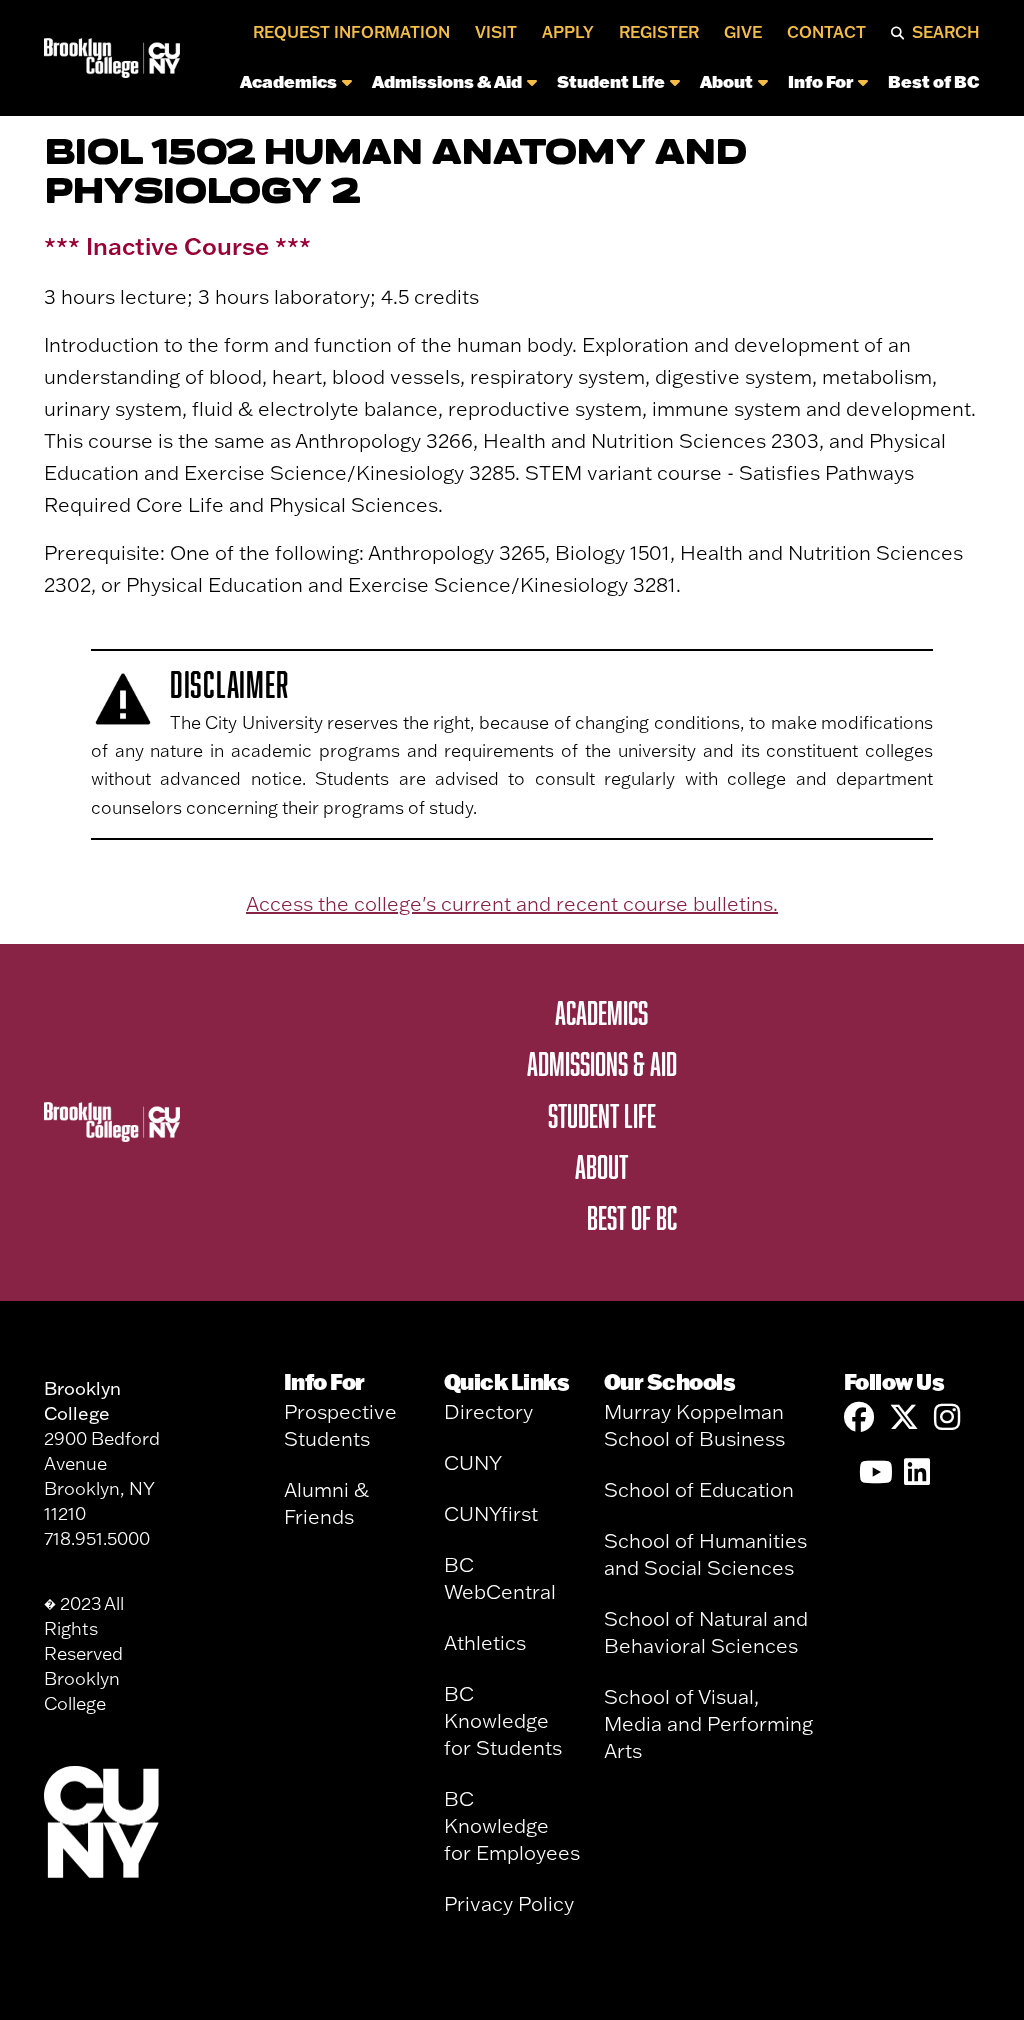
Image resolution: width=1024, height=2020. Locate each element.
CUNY (473, 1462)
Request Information (351, 32)
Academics (288, 81)
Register (659, 32)
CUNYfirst (491, 1513)
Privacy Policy (509, 1903)
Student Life (611, 81)
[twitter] (904, 1417)
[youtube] (874, 1472)
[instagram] (949, 1417)
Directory (488, 1411)
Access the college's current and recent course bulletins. (512, 903)
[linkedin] (919, 1472)
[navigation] (586, 86)
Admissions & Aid (447, 81)
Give (743, 32)
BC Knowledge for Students (503, 1720)
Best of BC (934, 81)
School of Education (699, 1489)
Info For (820, 81)
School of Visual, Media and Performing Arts (708, 1723)
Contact (826, 32)
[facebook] (859, 1417)
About (726, 81)
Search (946, 32)
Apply (568, 32)
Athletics (485, 1642)
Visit (496, 32)
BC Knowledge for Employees (512, 1825)
